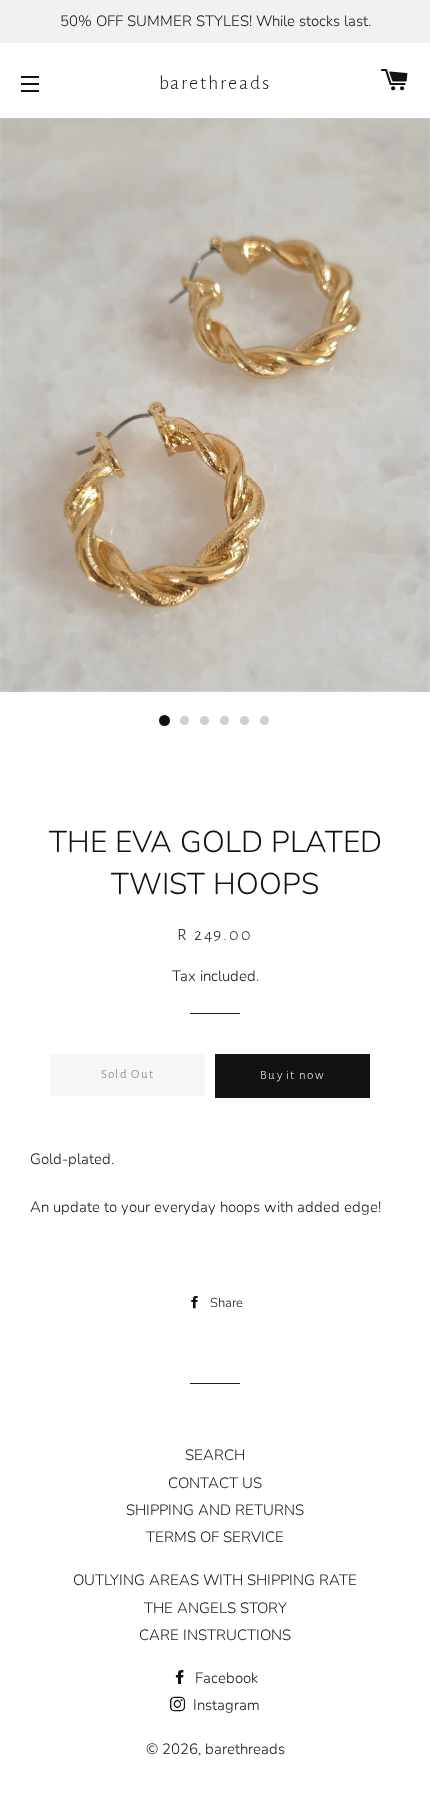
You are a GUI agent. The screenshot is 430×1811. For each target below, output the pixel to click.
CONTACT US (215, 1483)
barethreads (215, 83)
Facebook (224, 1678)
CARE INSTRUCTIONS (215, 1635)
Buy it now (292, 1075)
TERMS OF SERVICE (215, 1537)
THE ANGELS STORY (215, 1608)
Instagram (224, 1705)
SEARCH (215, 1455)
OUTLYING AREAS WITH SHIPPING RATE (215, 1580)
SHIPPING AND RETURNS (215, 1510)
